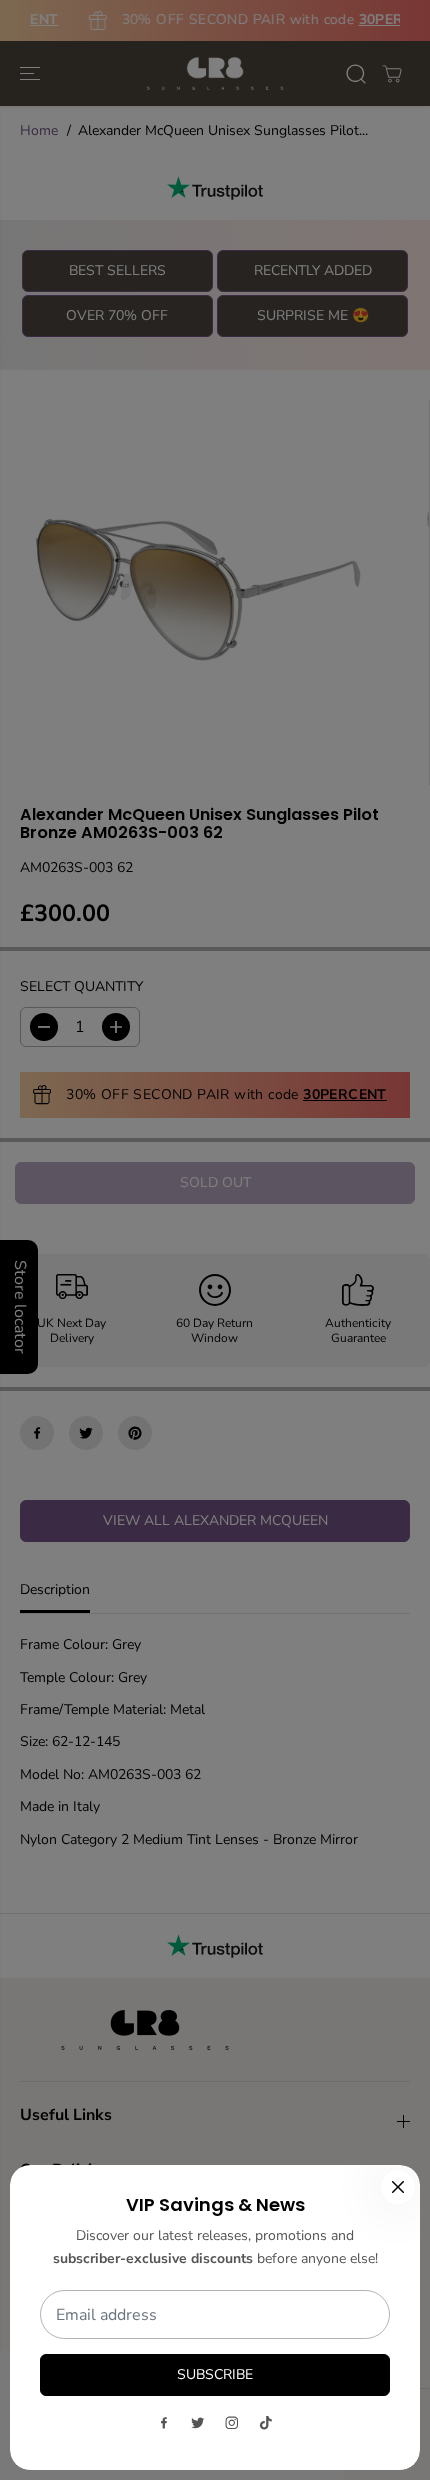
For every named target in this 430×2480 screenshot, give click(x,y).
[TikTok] (266, 2423)
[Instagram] (232, 2423)
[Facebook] (164, 2423)
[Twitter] (198, 2423)
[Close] (398, 2187)
